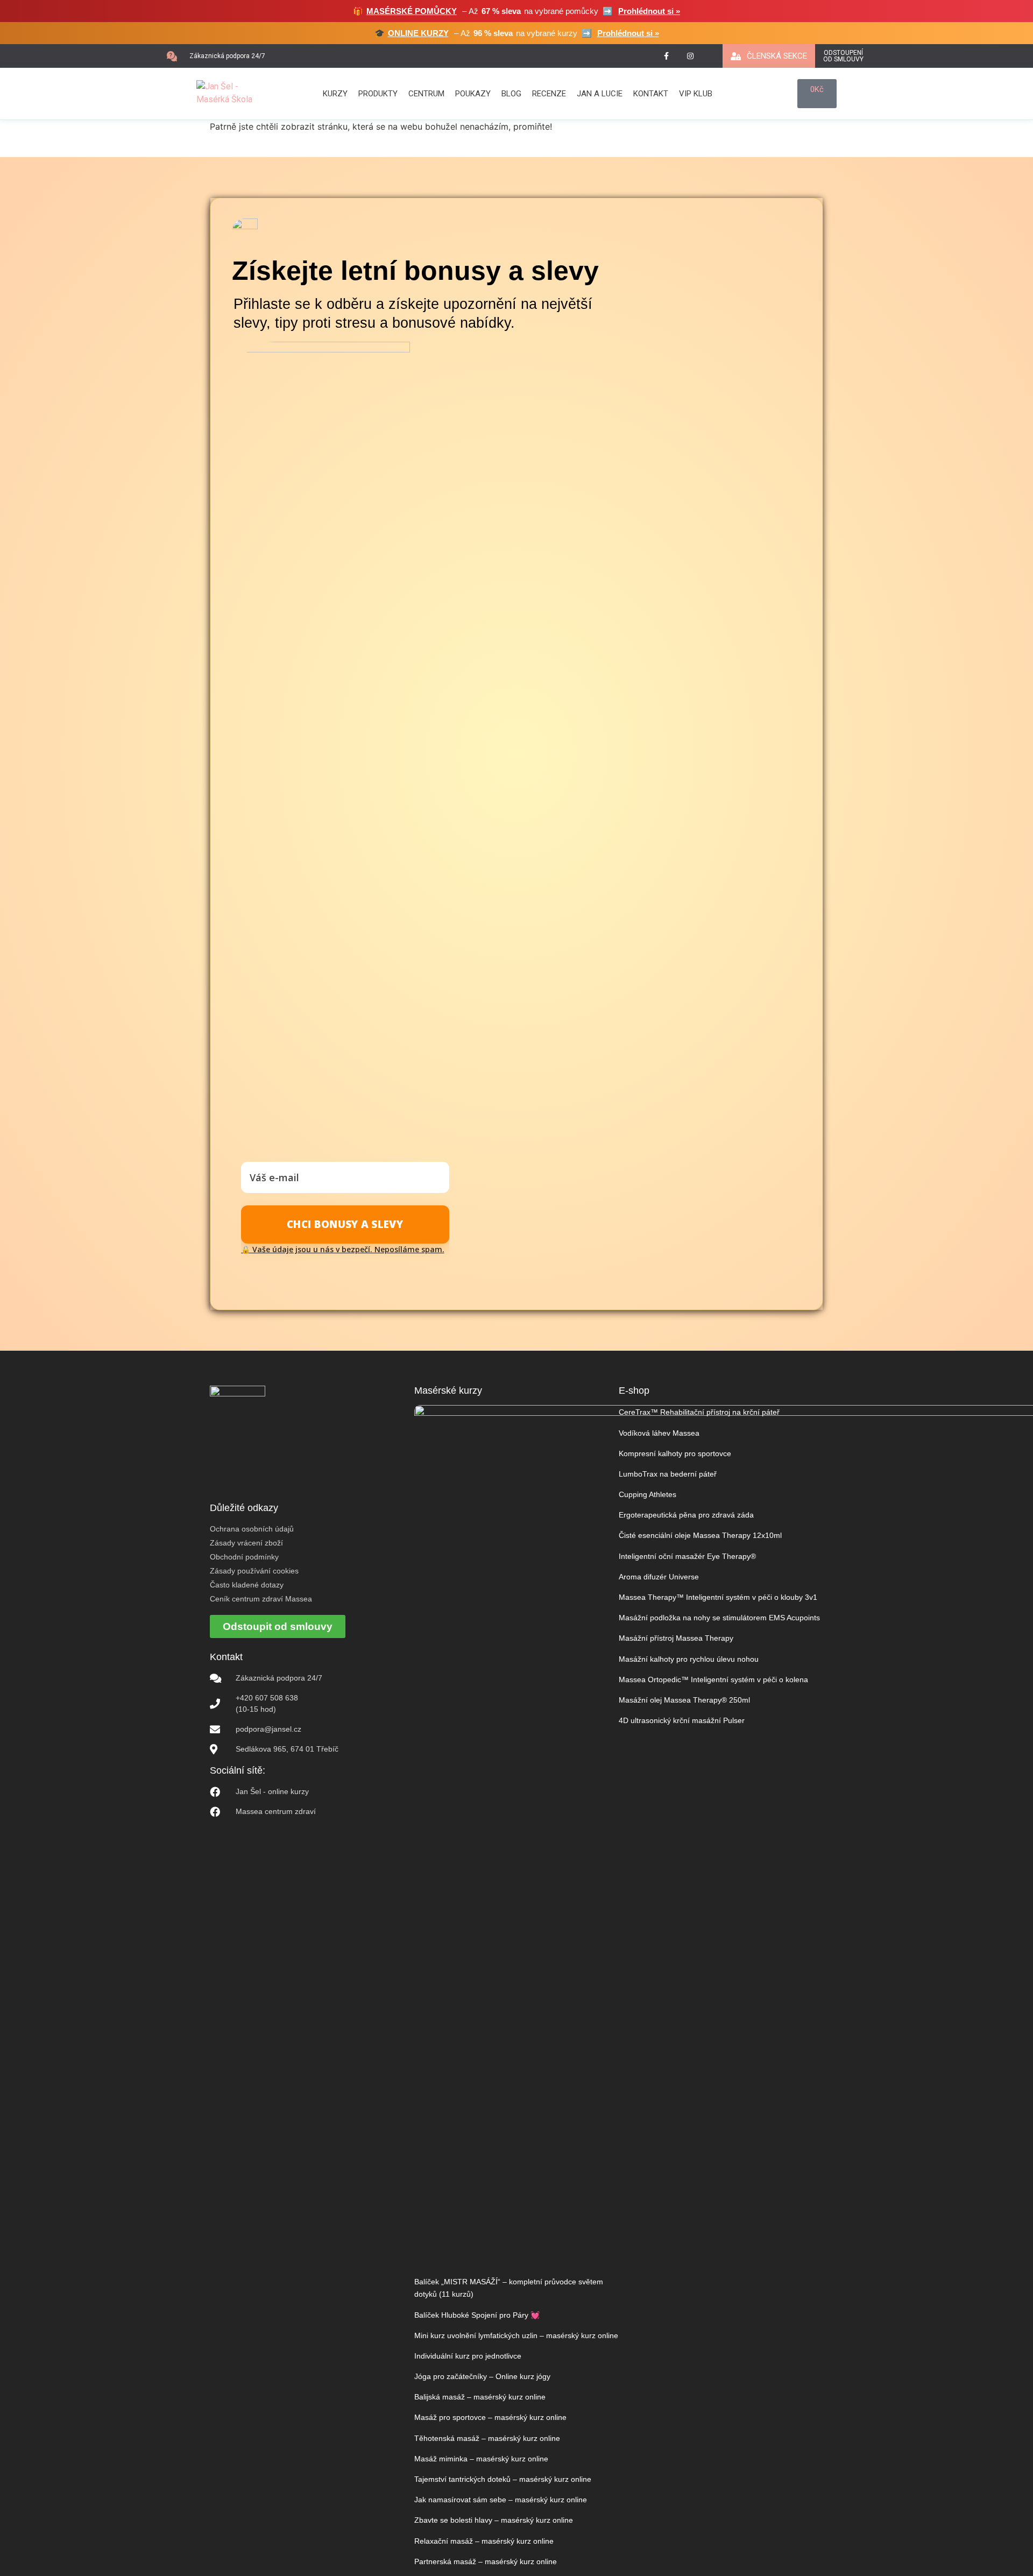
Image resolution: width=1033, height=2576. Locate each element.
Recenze (549, 94)
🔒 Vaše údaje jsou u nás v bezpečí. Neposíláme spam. (343, 1249)
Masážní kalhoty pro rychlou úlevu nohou (689, 1659)
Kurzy (335, 94)
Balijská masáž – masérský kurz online (480, 2397)
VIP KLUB (696, 94)
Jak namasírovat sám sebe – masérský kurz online (501, 2500)
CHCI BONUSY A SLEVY (345, 1224)
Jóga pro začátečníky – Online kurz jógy (482, 2376)
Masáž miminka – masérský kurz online (481, 2459)
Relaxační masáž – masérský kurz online (484, 2541)
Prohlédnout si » (649, 11)
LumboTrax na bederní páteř (668, 1474)
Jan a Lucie (600, 94)
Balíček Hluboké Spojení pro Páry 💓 (477, 2315)
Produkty (378, 94)
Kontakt (651, 94)
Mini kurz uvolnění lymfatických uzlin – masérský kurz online (516, 2335)
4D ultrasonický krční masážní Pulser (682, 1720)
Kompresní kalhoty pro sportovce (675, 1453)
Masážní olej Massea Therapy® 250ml (684, 1700)
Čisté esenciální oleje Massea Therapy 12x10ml (700, 1535)
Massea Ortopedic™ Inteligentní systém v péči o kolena (713, 1679)
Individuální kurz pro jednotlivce (468, 2356)
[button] (216, 56)
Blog (511, 94)
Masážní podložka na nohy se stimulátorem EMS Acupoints (719, 1618)
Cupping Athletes (648, 1494)
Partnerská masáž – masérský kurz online (486, 2561)
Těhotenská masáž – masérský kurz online (487, 2438)
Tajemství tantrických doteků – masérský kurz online (503, 2479)
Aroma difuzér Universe (659, 1577)
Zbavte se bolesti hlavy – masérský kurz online (494, 2520)
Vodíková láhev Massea (659, 1433)
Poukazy (473, 94)
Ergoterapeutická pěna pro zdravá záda (686, 1515)
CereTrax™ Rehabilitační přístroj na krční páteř (699, 1412)
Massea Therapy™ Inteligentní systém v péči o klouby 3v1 (718, 1597)
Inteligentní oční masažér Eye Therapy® (687, 1556)
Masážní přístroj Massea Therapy (676, 1638)
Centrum (426, 94)
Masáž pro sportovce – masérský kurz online (490, 2417)
